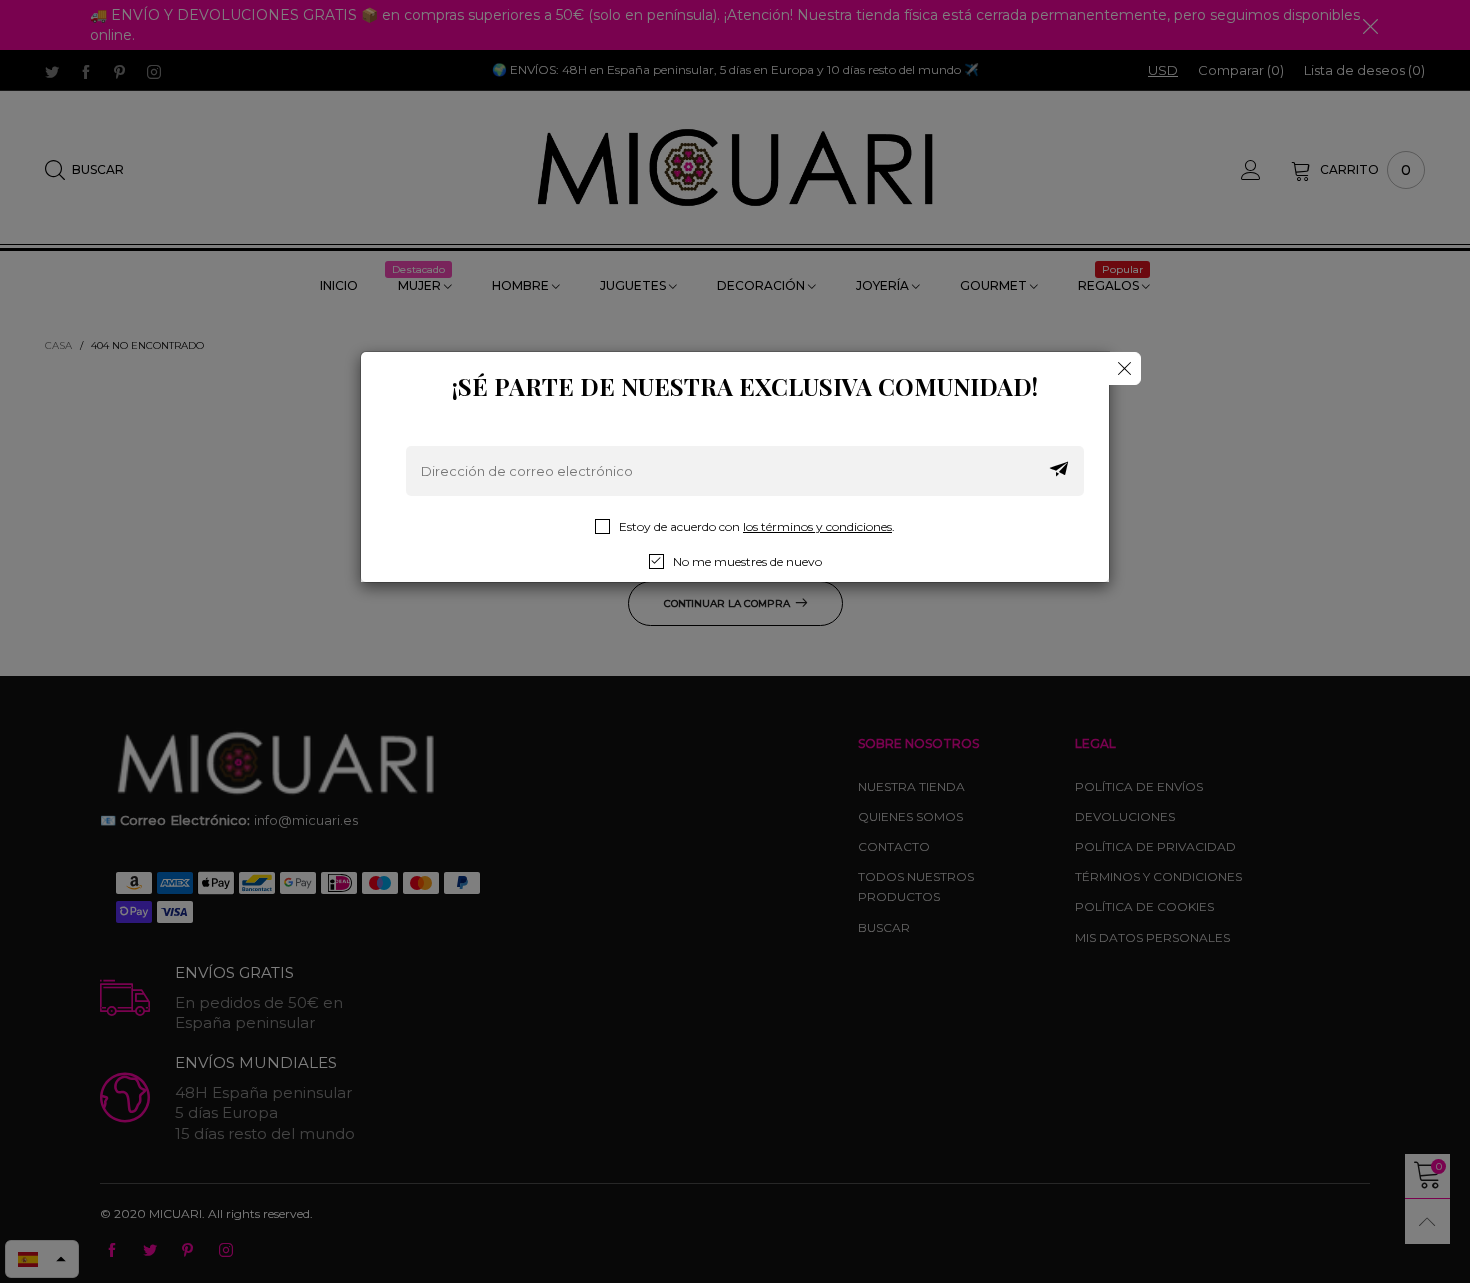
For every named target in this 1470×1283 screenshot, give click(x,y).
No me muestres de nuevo (747, 561)
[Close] (1124, 368)
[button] (1059, 471)
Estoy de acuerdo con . (757, 526)
